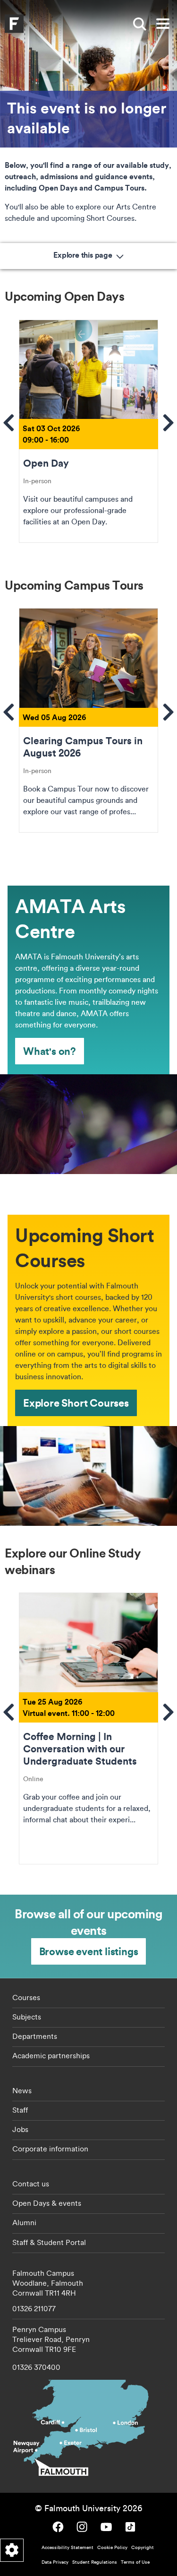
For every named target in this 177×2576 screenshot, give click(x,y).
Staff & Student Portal (49, 2242)
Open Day (88, 431)
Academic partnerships (51, 2055)
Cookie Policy (112, 2547)
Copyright (143, 2547)
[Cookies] (12, 2550)
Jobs (20, 2129)
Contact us (31, 2184)
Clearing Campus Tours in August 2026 (88, 720)
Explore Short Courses (76, 1403)
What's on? (50, 1051)
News (22, 2090)
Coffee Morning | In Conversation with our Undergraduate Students (88, 1728)
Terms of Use (135, 2562)
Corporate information (50, 2149)
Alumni (24, 2222)
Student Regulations (95, 2562)
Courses (26, 1997)
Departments (35, 2036)
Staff (20, 2110)
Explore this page (84, 255)
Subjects (27, 2017)
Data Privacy (55, 2562)
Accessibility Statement (67, 2547)
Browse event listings (89, 1951)
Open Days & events (47, 2203)
